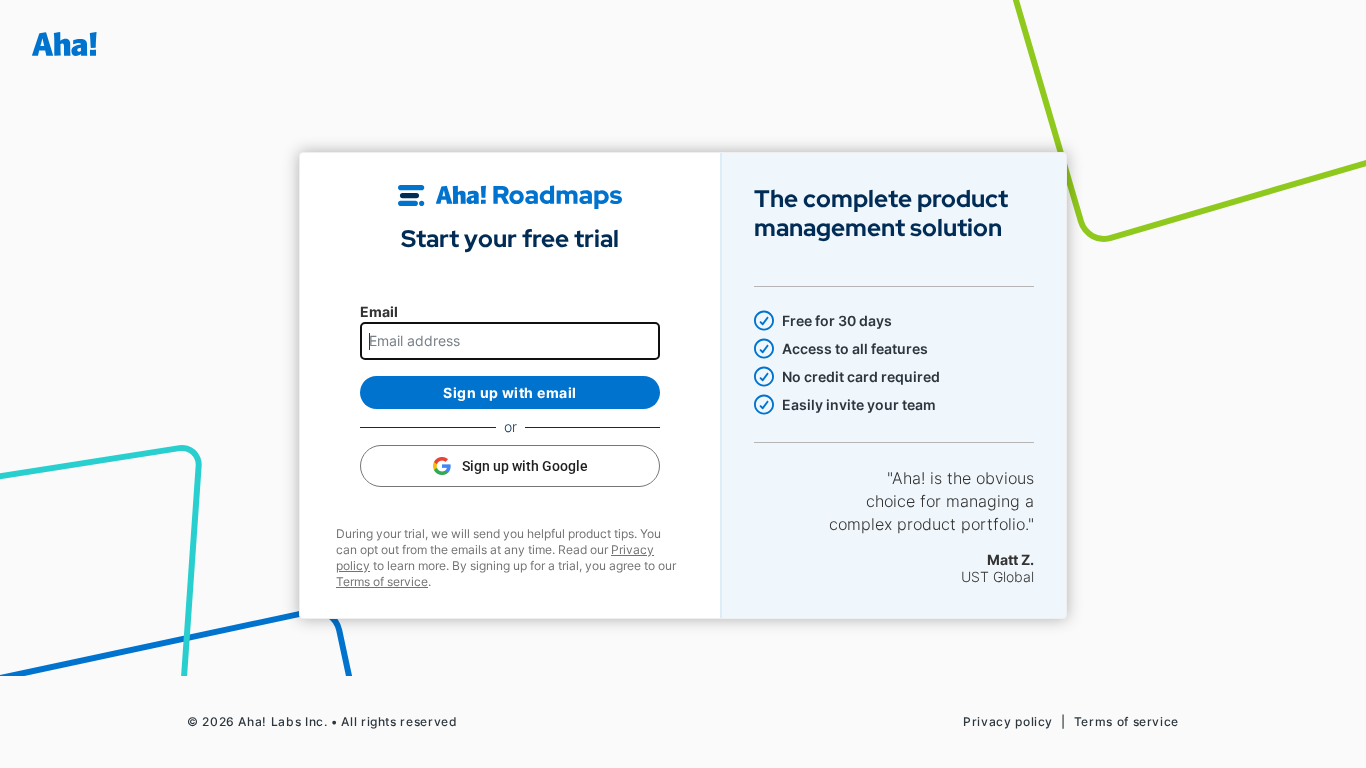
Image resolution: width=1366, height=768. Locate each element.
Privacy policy (1008, 721)
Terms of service (382, 581)
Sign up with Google (525, 466)
